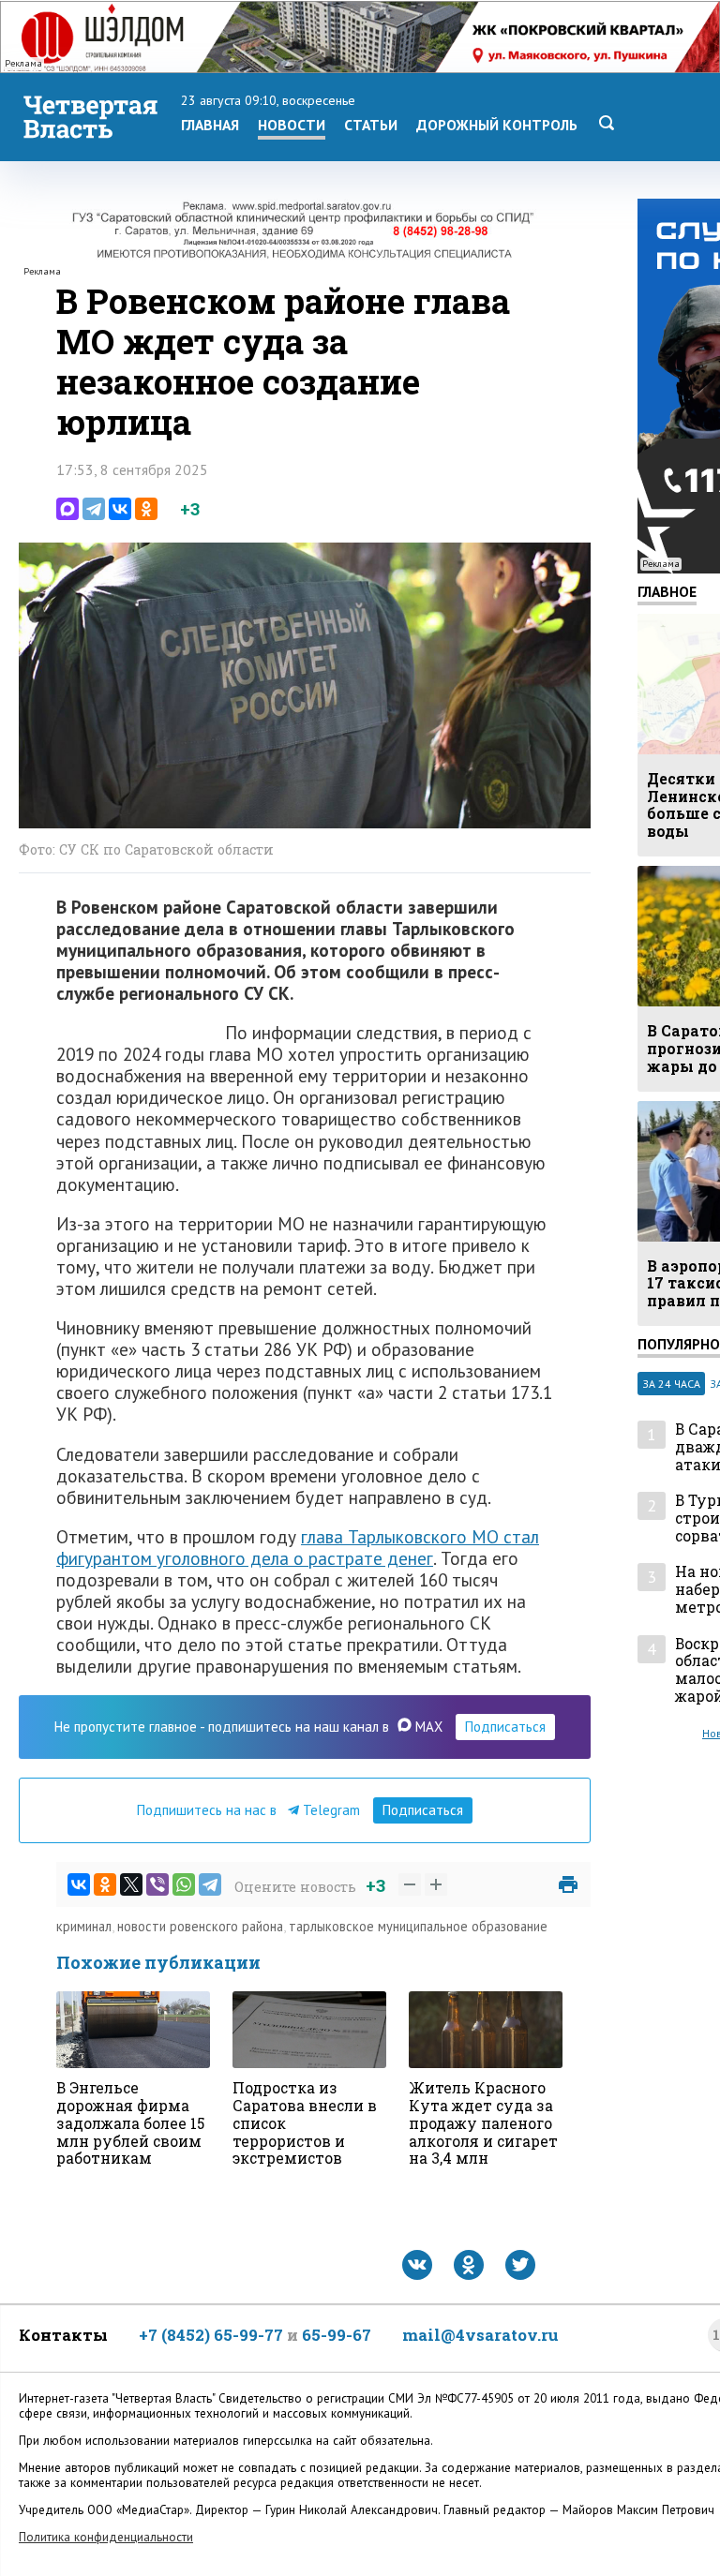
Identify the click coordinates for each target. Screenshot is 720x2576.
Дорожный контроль (497, 125)
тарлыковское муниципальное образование (418, 1926)
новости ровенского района (200, 1926)
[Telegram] (94, 509)
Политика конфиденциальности (106, 2537)
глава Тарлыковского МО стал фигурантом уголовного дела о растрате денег (298, 1547)
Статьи (371, 125)
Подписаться (505, 1727)
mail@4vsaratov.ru (480, 2335)
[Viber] (157, 1884)
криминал (84, 1926)
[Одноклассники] (146, 509)
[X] (131, 1884)
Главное (667, 591)
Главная (210, 125)
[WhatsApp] (184, 1884)
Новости (292, 125)
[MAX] (67, 509)
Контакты (63, 2335)
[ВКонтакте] (120, 509)
